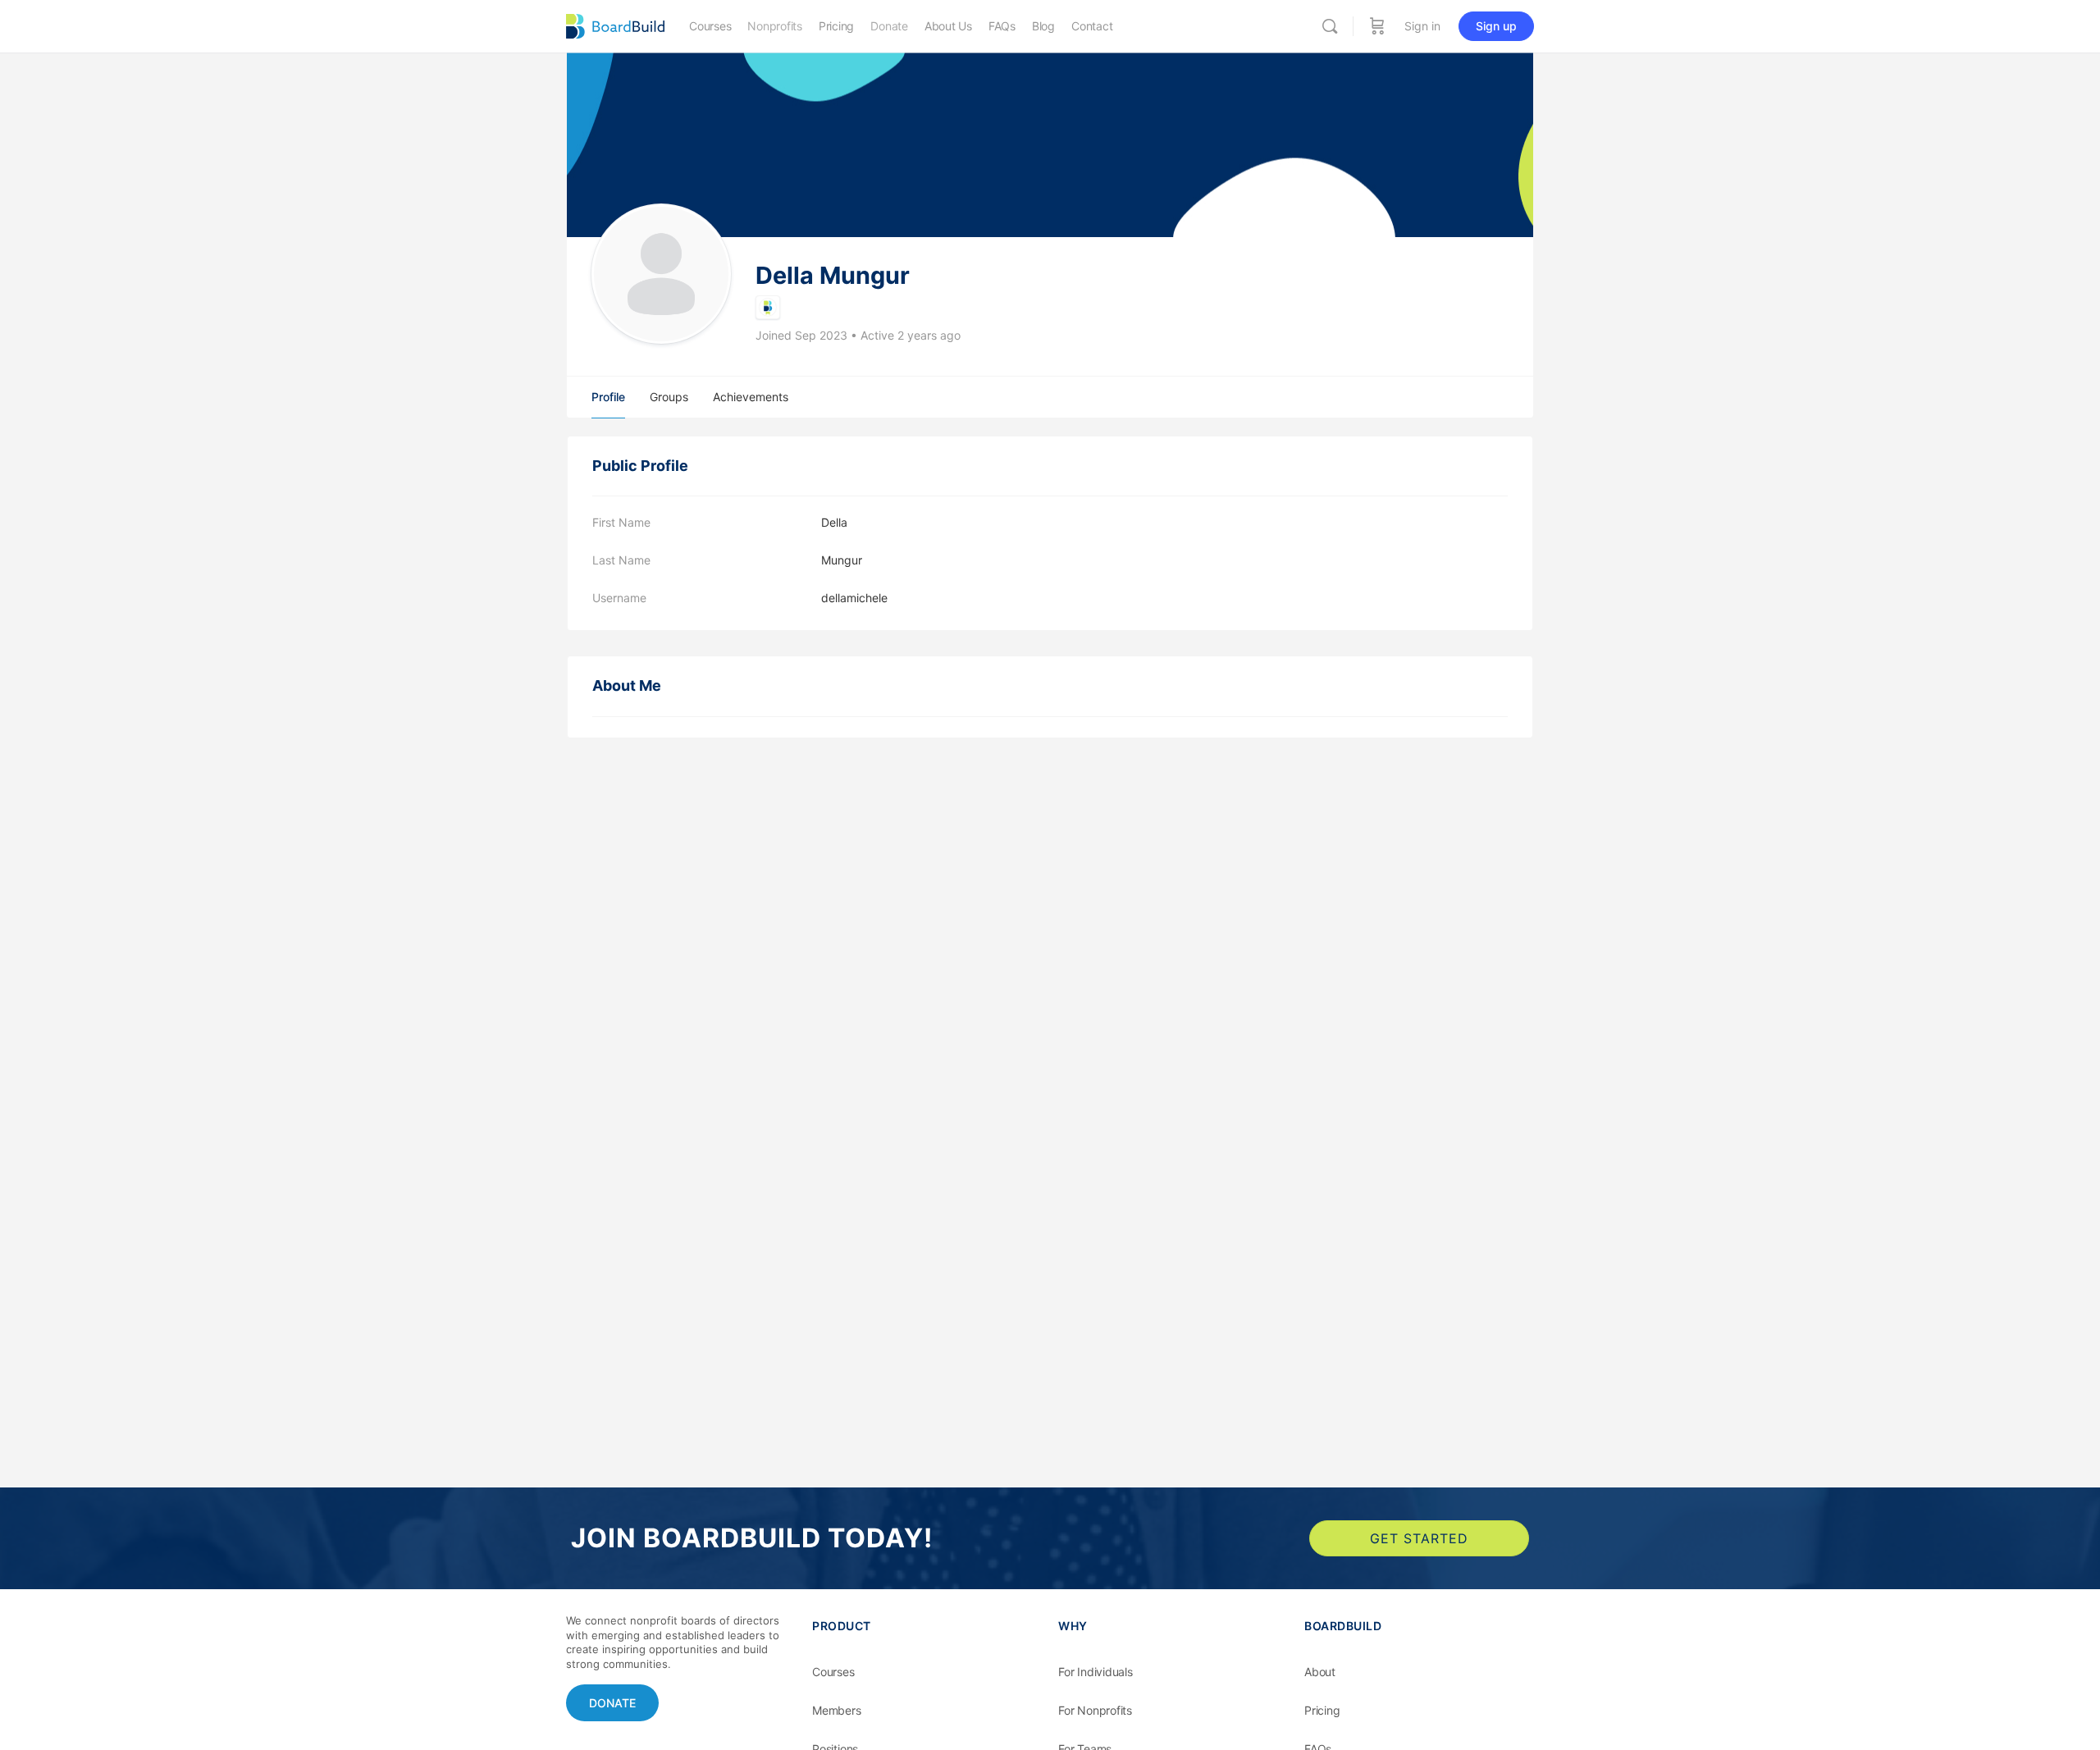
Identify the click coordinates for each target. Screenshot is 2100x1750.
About (1320, 1672)
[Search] (1330, 26)
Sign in (1422, 26)
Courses (833, 1672)
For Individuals (1096, 1672)
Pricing (1322, 1710)
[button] (612, 1703)
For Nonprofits (1095, 1710)
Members (837, 1710)
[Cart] (1377, 26)
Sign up (1496, 26)
